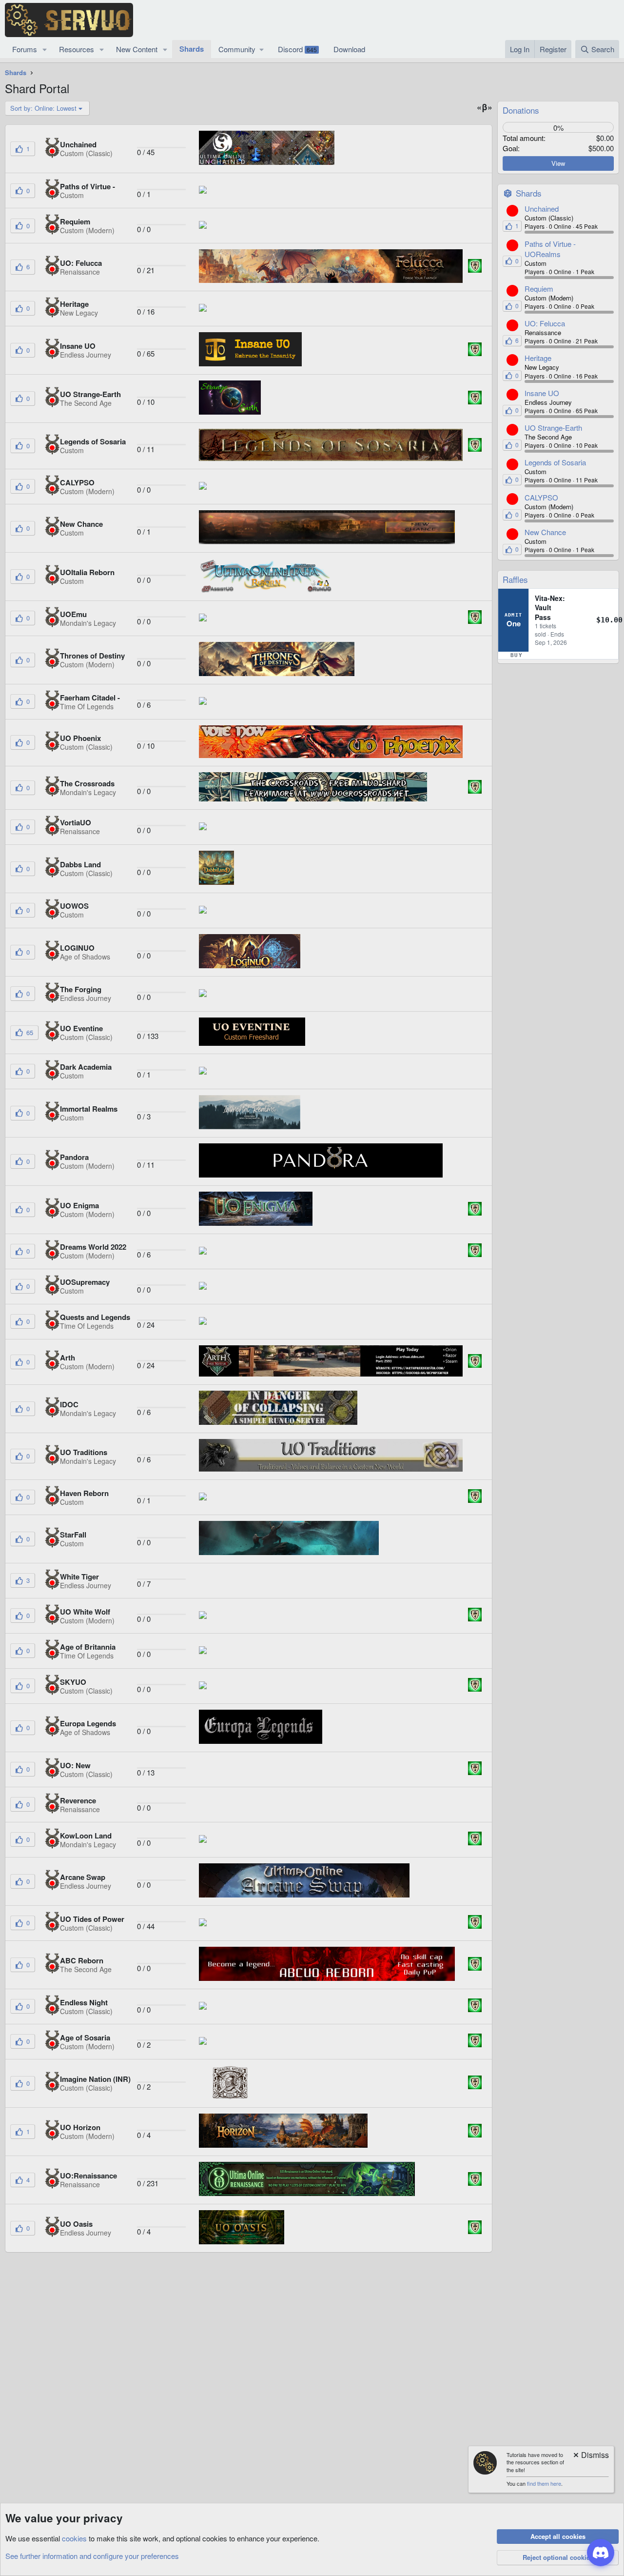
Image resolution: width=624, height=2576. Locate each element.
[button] (45, 49)
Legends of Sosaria (555, 462)
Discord (297, 49)
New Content (137, 49)
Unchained (542, 209)
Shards (192, 49)
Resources (77, 49)
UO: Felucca (545, 323)
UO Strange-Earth (553, 428)
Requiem (539, 289)
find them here (544, 2483)
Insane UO (542, 393)
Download (349, 49)
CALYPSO (541, 497)
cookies (74, 2538)
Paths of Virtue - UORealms (550, 249)
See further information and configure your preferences (92, 2556)
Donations (521, 110)
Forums (25, 49)
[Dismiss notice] (590, 2456)
